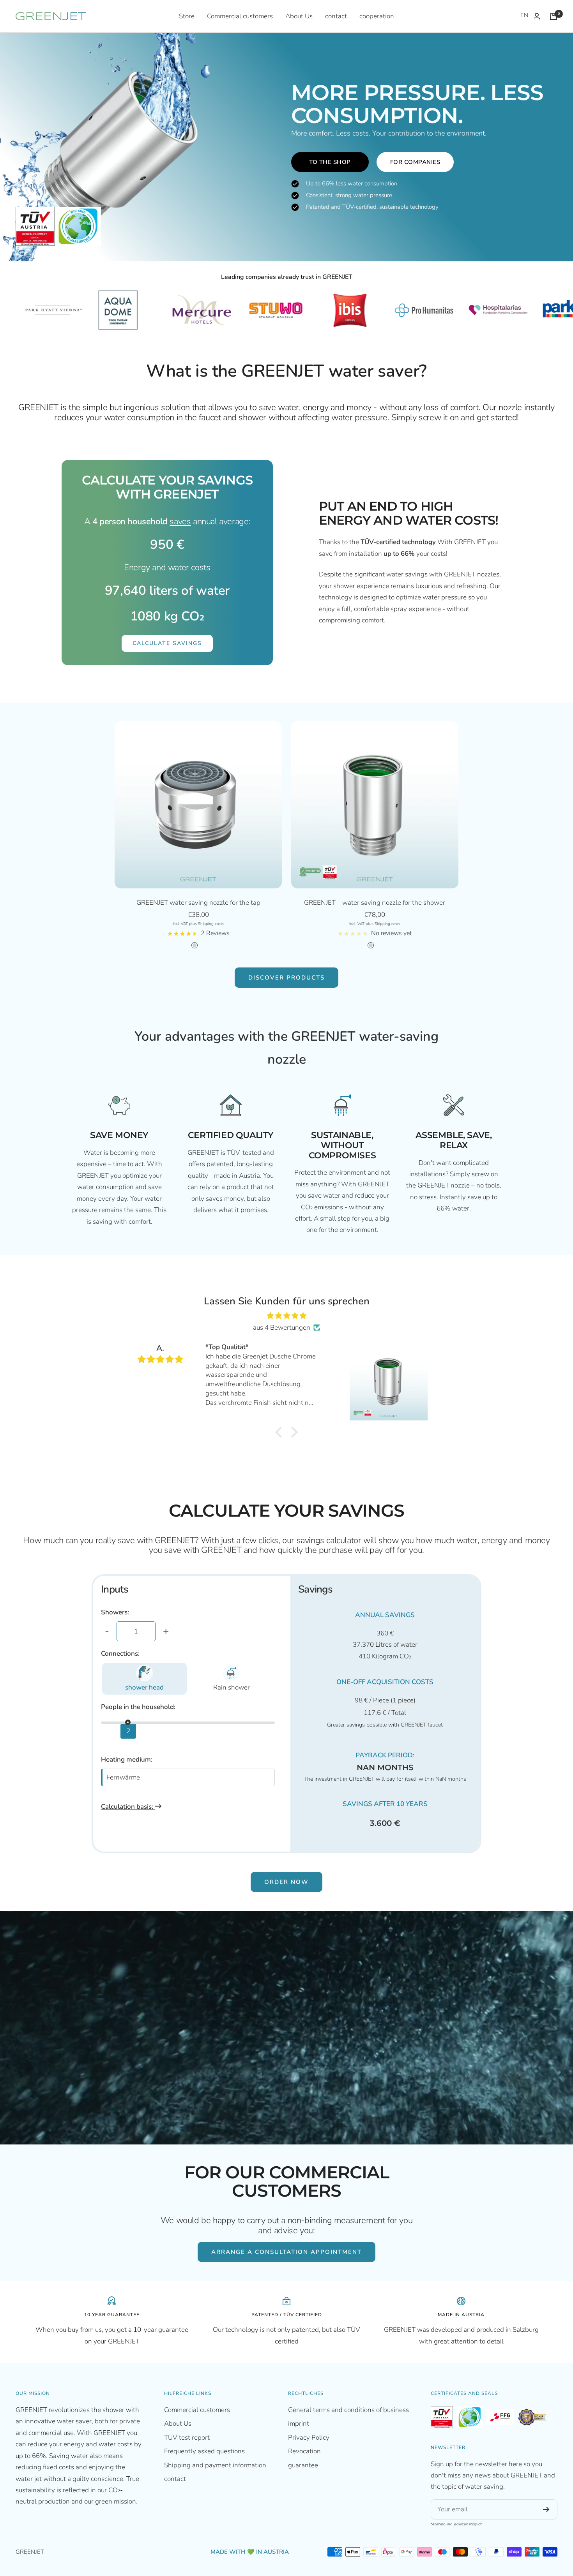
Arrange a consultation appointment (286, 2252)
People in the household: (138, 1707)
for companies (415, 162)
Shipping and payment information (215, 2465)
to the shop (330, 162)
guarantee (303, 2465)
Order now (286, 1882)
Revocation (304, 2451)
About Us (299, 16)
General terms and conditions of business (348, 2410)
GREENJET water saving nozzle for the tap (198, 903)
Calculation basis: (128, 1807)
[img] (286, 1316)
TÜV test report (187, 2438)
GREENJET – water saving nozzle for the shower (375, 903)
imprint (299, 2424)
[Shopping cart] (554, 16)
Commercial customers (240, 16)
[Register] (546, 2509)
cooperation (377, 16)
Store (187, 16)
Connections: (120, 1654)
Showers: (115, 1612)
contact (336, 16)
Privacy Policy (309, 2438)
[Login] (537, 16)
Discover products (286, 978)
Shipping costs (211, 924)
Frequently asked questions (204, 2451)
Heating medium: (127, 1759)
